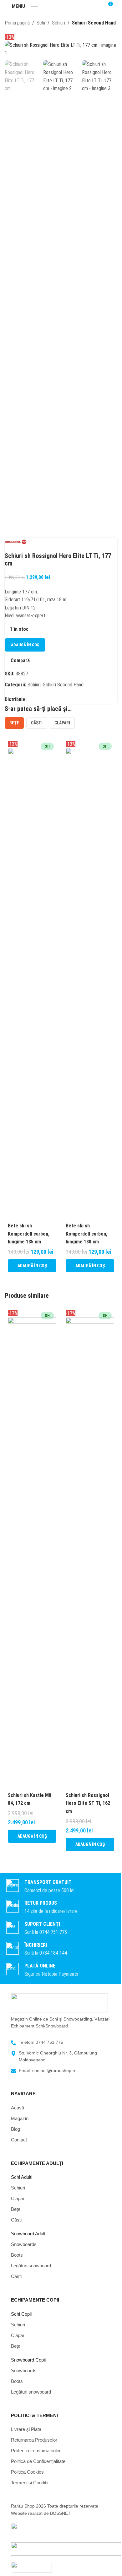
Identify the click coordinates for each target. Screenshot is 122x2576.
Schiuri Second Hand (94, 23)
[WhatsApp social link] (38, 699)
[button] (32, 1266)
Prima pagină (17, 23)
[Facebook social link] (30, 699)
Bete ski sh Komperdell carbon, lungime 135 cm (29, 1234)
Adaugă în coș (25, 645)
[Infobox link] (61, 1928)
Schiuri (58, 23)
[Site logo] (34, 6)
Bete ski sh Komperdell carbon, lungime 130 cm (86, 1234)
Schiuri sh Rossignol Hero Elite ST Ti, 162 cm (88, 1803)
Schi (41, 23)
